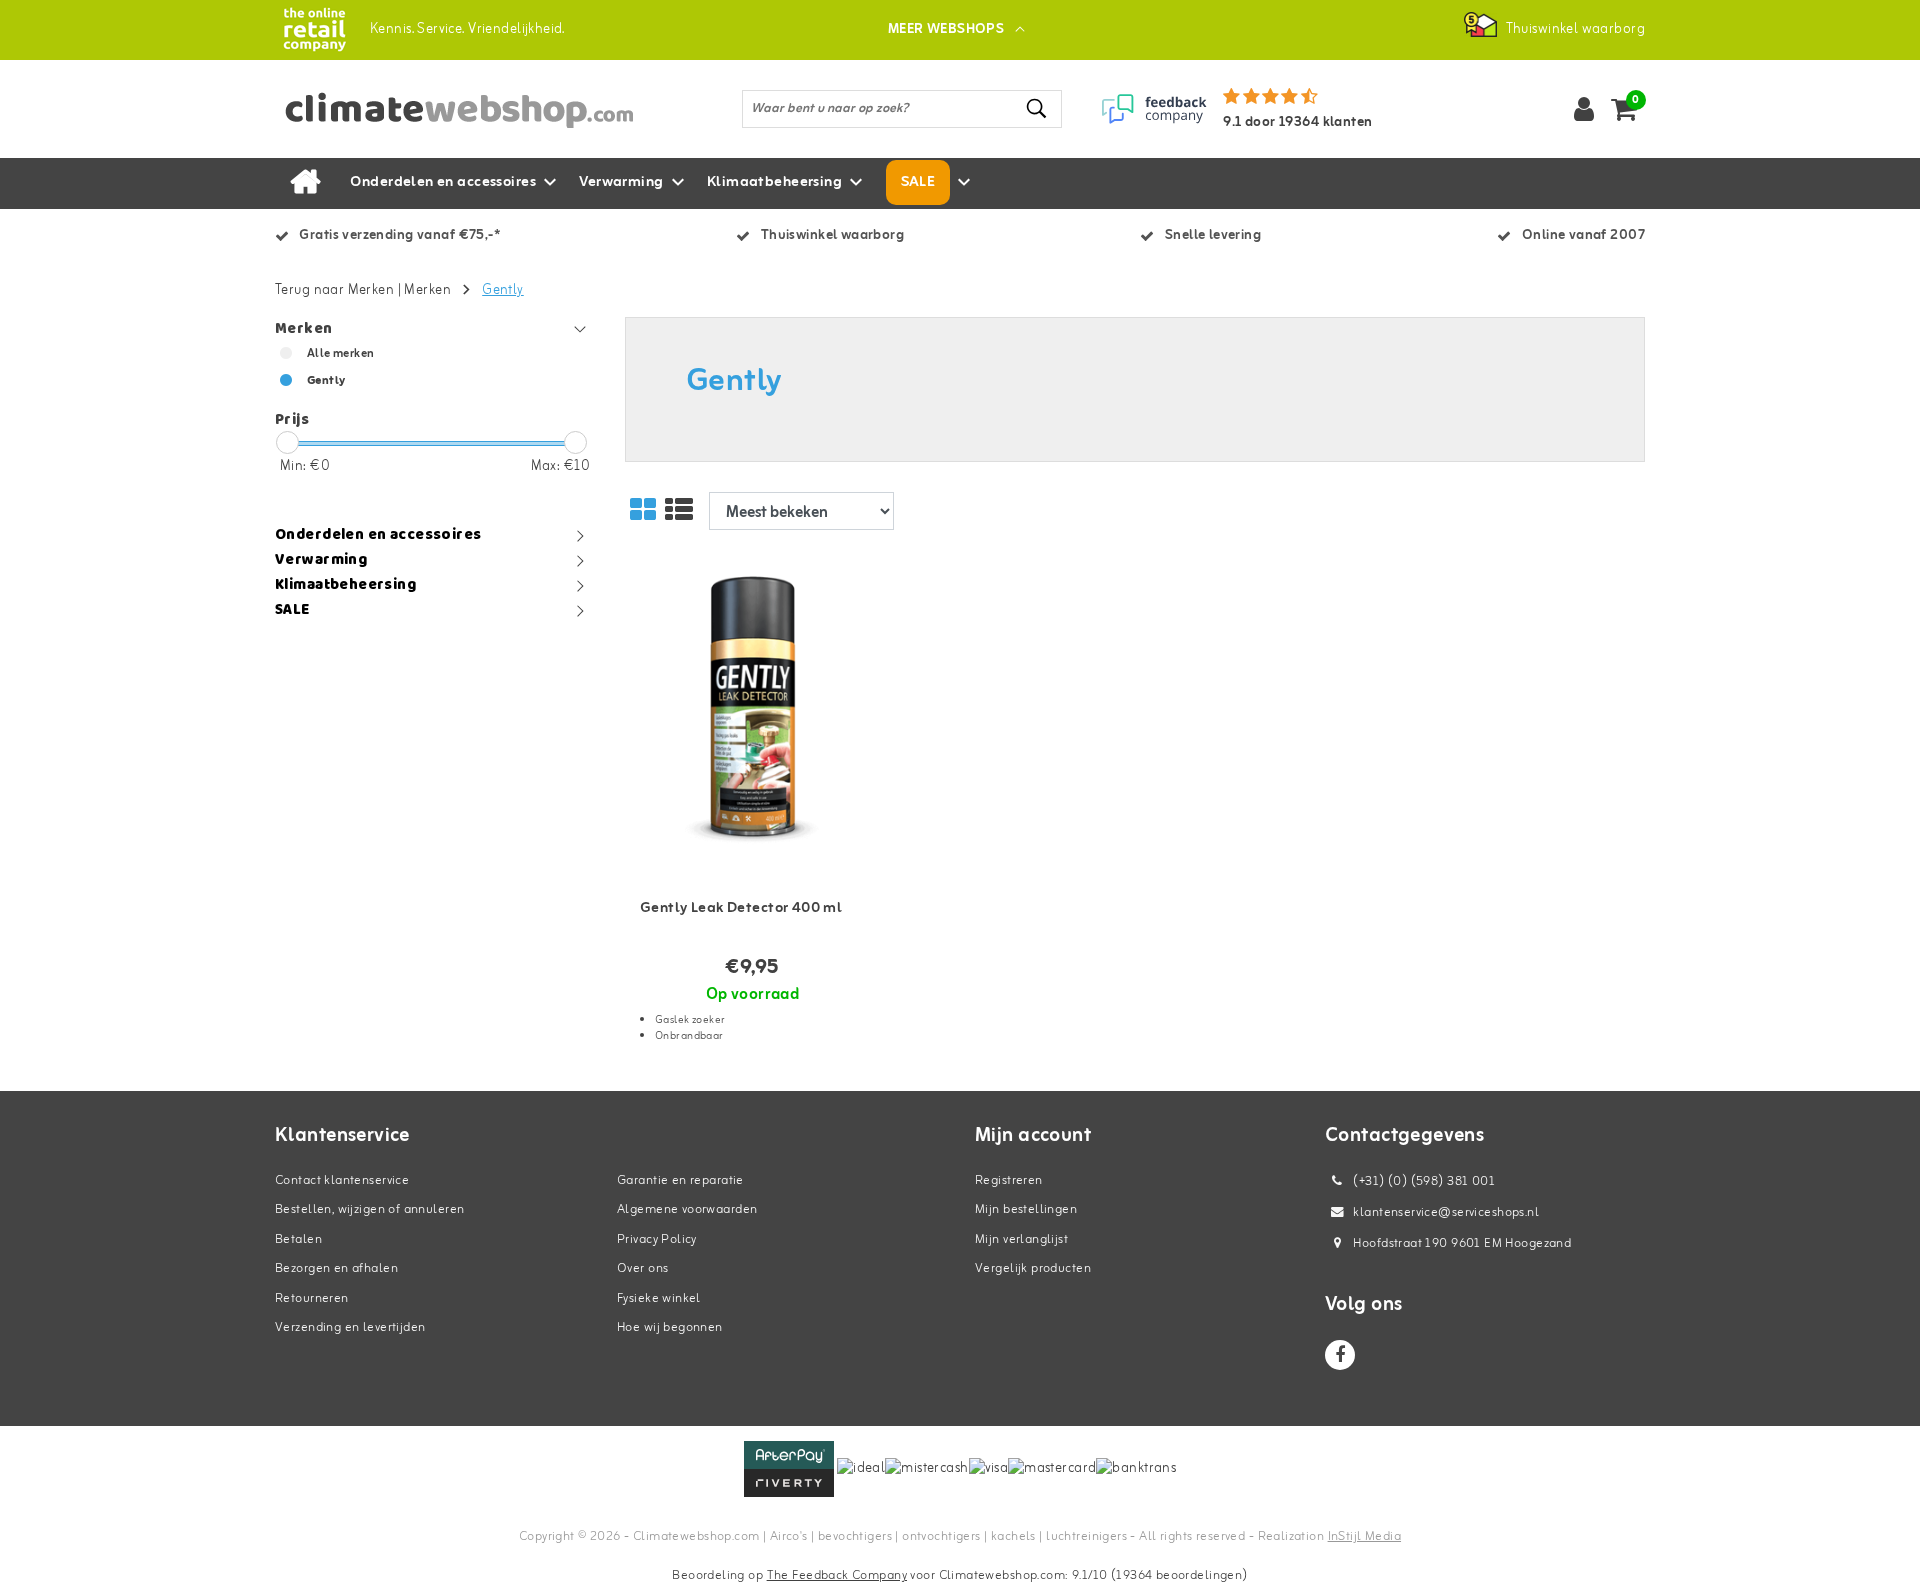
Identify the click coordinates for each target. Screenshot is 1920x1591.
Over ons (642, 1268)
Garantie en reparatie (680, 1180)
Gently (503, 290)
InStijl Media (1364, 1536)
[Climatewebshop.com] (314, 29)
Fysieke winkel (659, 1298)
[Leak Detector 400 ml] (752, 712)
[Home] (305, 183)
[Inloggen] (1584, 109)
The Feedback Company (837, 1575)
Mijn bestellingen (1026, 1209)
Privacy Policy (657, 1239)
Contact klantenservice (342, 1180)
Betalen (298, 1239)
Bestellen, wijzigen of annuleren (369, 1209)
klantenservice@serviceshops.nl (1446, 1212)
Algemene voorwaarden (687, 1209)
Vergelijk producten (1033, 1268)
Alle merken (341, 354)
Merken (427, 290)
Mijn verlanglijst (1021, 1239)
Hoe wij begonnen (670, 1327)
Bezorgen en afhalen (336, 1268)
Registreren (1009, 1180)
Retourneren (312, 1298)
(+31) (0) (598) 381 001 (1422, 1181)
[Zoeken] (1038, 108)
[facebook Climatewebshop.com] (1340, 1355)
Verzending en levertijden (350, 1327)
